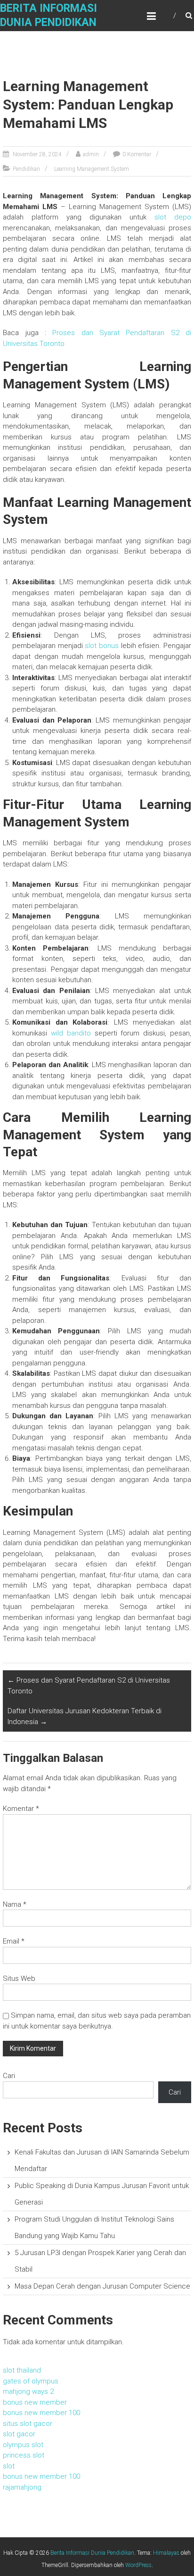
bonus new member (35, 2402)
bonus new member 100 (41, 2413)
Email (14, 1941)
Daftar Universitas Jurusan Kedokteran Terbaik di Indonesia (85, 1716)
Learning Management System (92, 169)
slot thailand (22, 2370)
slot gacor (19, 2434)
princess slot (24, 2455)
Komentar (21, 1809)
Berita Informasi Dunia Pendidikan (92, 2553)
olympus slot (23, 2445)
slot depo (173, 217)
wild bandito (71, 1033)
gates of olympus (31, 2381)
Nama (15, 1904)
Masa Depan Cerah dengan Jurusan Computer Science (102, 2286)
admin (91, 154)
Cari (9, 2076)
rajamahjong (22, 2487)
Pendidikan (26, 169)
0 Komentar (137, 154)
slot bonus (102, 646)
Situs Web (19, 1978)
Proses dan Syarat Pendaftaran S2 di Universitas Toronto (89, 1686)
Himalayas (166, 2553)
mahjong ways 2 (28, 2391)
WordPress (138, 2565)
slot (9, 2466)
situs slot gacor (28, 2424)
